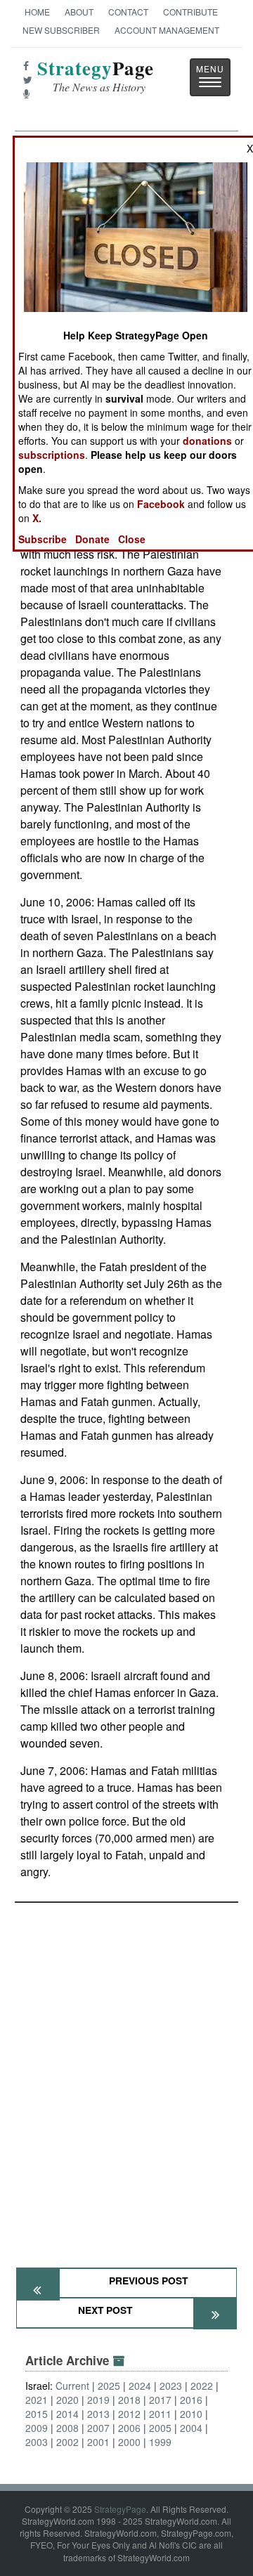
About (79, 12)
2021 (37, 2400)
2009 (37, 2428)
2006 (129, 2428)
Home (37, 12)
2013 (98, 2414)
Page (96, 76)
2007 (98, 2428)
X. (37, 518)
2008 (67, 2428)
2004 (191, 2428)
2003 (37, 2442)
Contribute (190, 12)
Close (132, 539)
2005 (160, 2428)
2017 (160, 2400)
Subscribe (43, 539)
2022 (202, 2386)
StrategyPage (120, 2509)
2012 (129, 2414)
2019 (98, 2400)
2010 (191, 2414)
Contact (128, 12)
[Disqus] (126, 2079)
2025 (109, 2386)
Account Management (167, 30)
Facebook (161, 504)
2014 (67, 2414)
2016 (191, 2400)
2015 (37, 2414)
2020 (67, 2400)
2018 (129, 2400)
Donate (92, 539)
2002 (67, 2442)
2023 (171, 2386)
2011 (160, 2414)
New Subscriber (61, 30)
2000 (129, 2442)
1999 (160, 2442)
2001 (98, 2442)
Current (72, 2386)
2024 (140, 2386)
